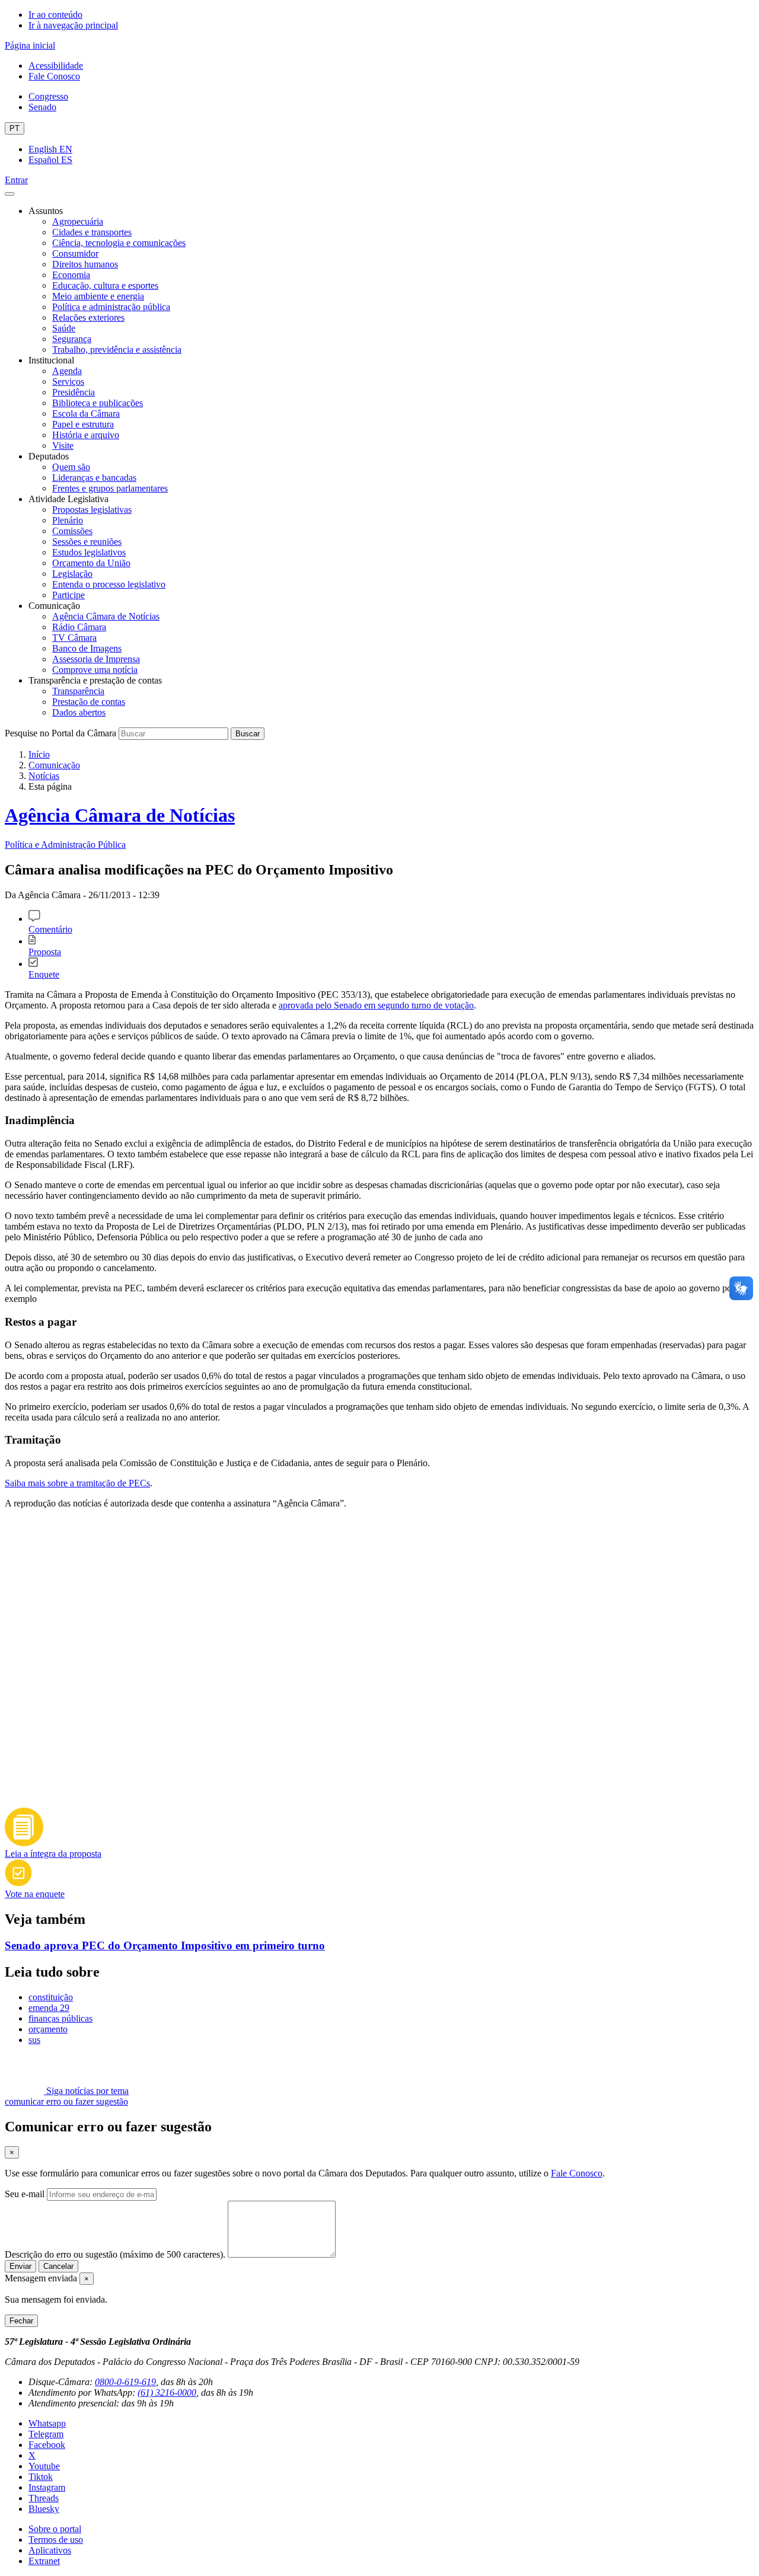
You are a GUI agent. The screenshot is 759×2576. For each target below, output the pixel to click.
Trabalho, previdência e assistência (117, 349)
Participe (68, 595)
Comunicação (54, 765)
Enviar (20, 2266)
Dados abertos (79, 712)
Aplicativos (50, 2550)
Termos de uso (56, 2540)
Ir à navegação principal (73, 25)
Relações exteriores (88, 317)
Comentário (50, 929)
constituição (51, 1997)
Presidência (74, 392)
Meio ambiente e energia (98, 296)
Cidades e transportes (92, 232)
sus (34, 2040)
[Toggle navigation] (9, 194)
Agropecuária (78, 221)
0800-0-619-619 (125, 2382)
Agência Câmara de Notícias (106, 616)
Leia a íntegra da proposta (53, 1854)
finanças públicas (60, 2018)
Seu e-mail (25, 2194)
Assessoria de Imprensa (96, 659)
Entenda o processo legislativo (109, 584)
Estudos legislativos (89, 552)
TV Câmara (74, 638)
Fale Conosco (54, 76)
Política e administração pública (111, 307)
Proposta (45, 952)
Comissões (72, 531)
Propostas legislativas (92, 510)
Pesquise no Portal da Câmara (60, 733)
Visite (63, 446)
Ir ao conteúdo (55, 15)
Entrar (16, 180)
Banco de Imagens (87, 648)
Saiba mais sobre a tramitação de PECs (77, 1483)
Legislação (72, 574)
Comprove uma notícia (95, 670)
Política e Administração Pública (65, 845)
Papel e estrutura (83, 424)
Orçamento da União (91, 563)
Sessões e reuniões (87, 542)
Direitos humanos (85, 264)
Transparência (78, 691)
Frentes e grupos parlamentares (110, 488)
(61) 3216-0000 (167, 2393)
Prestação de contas (89, 702)
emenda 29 (49, 2008)
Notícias (44, 776)
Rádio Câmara (79, 627)
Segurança (72, 339)
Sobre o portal (55, 2529)
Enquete (44, 974)
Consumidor (75, 253)
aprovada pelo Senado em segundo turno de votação (376, 1005)
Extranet (44, 2561)
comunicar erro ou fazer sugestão (66, 2101)
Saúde (64, 328)
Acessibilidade (56, 66)
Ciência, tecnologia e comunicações (119, 243)
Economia (71, 275)
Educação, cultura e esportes (105, 285)
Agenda (67, 371)
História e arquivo (86, 435)
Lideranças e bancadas (94, 478)
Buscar (248, 734)
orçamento (48, 2029)
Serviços (68, 382)
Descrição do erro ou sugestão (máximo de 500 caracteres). (115, 2254)
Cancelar (58, 2266)
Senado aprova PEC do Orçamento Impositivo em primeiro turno (165, 1945)
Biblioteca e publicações (98, 403)
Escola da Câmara (86, 414)
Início (39, 754)
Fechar (21, 2321)
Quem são (71, 467)
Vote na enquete (35, 1894)
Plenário (68, 520)
